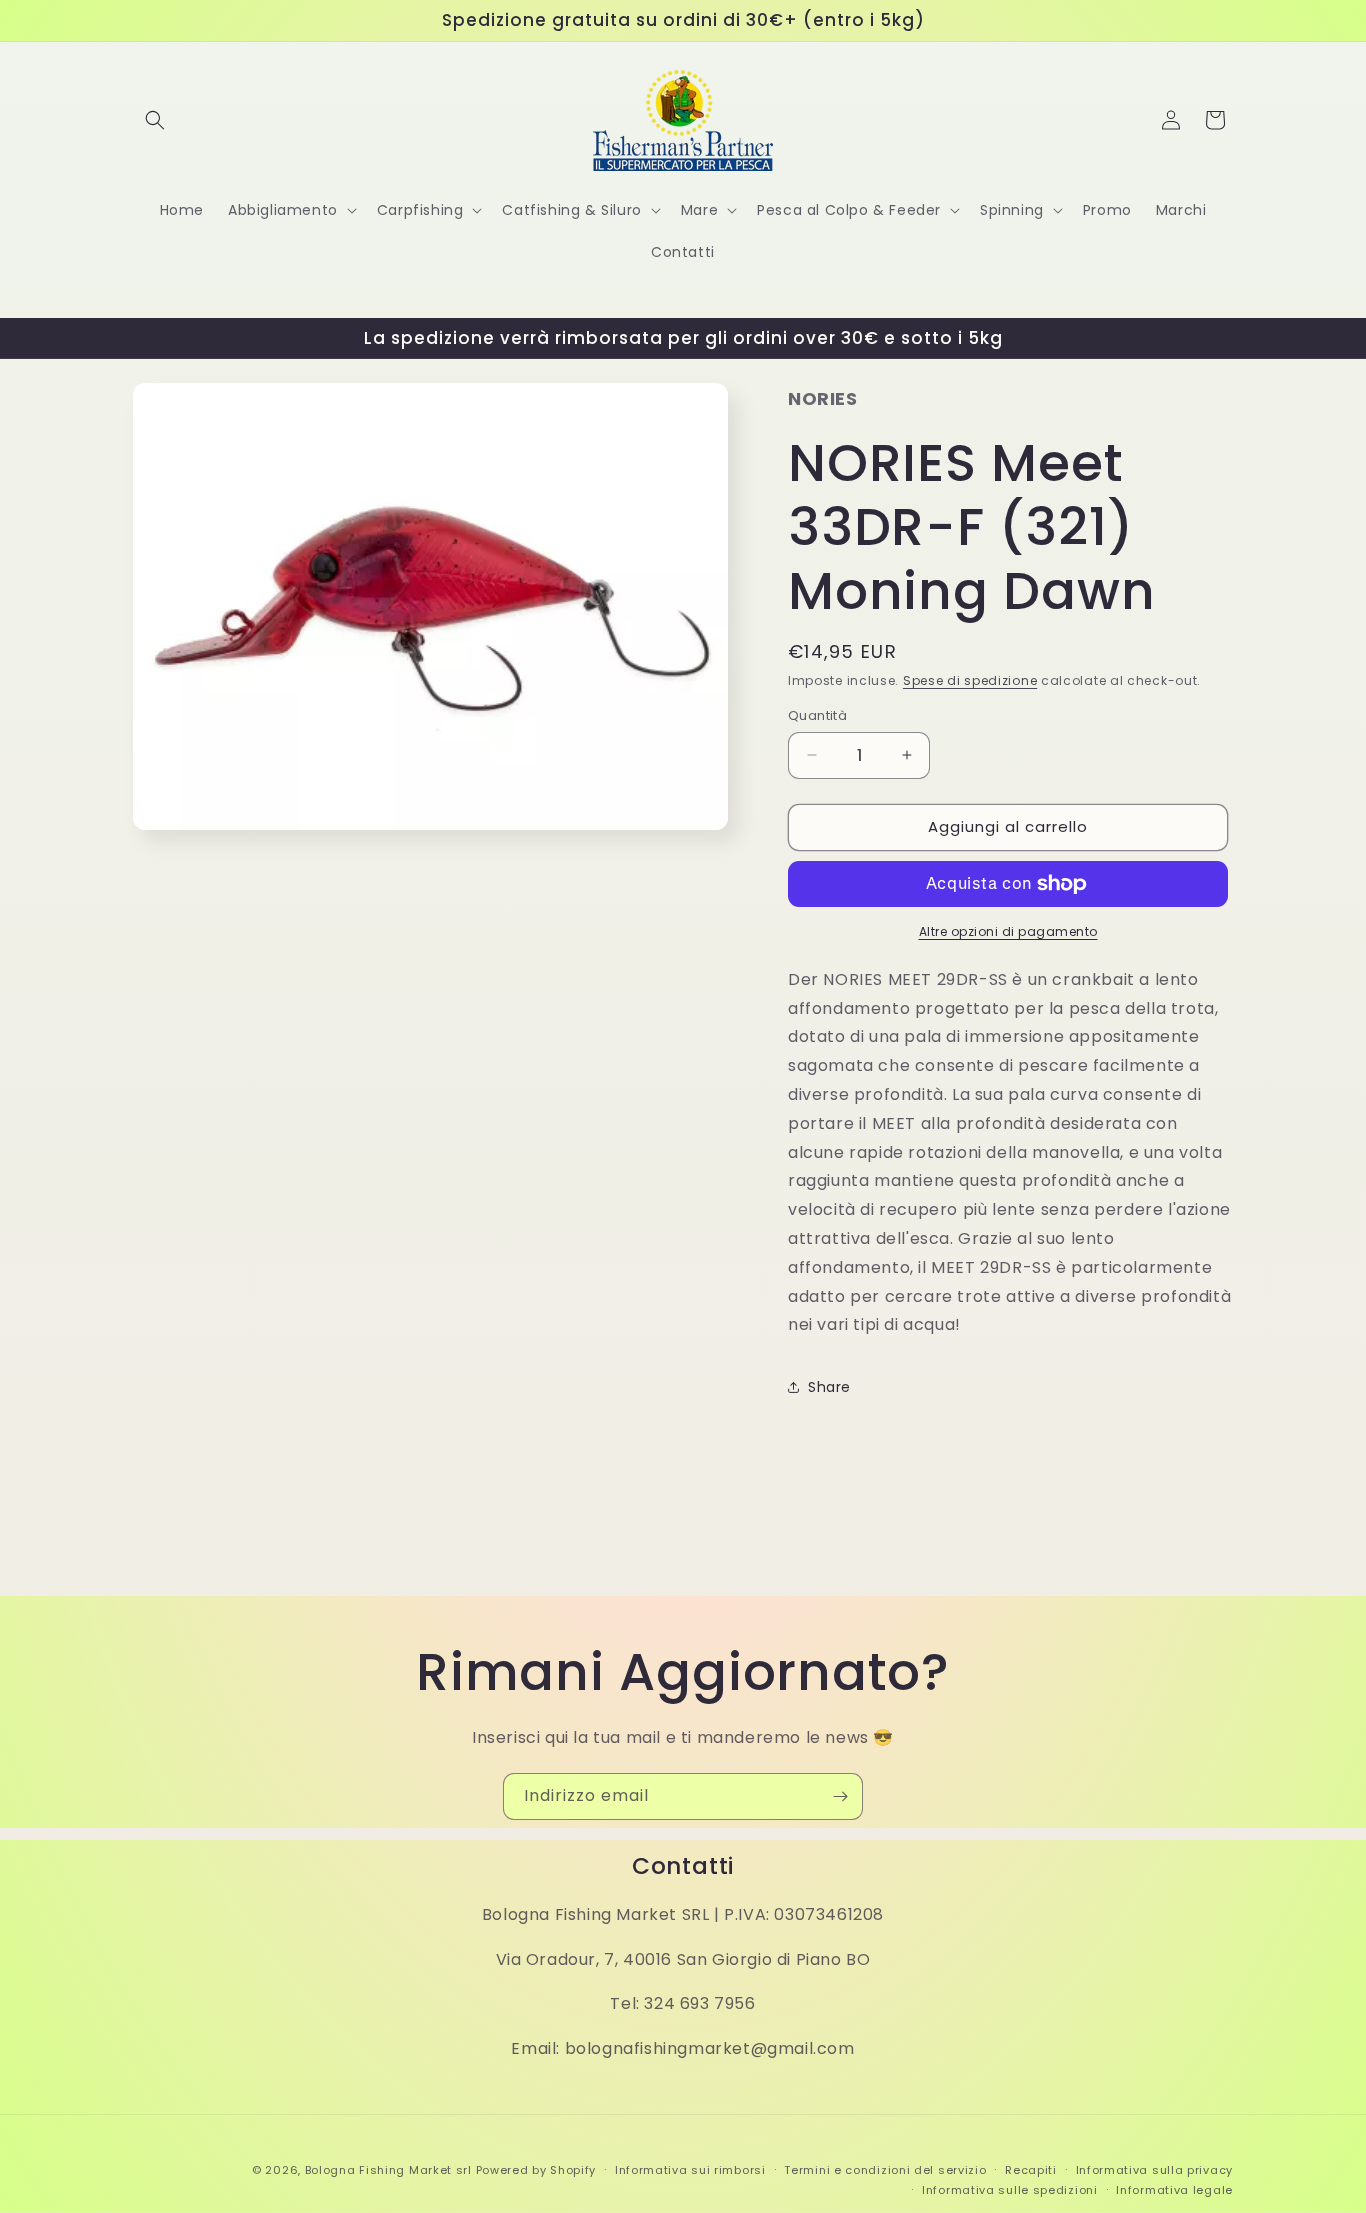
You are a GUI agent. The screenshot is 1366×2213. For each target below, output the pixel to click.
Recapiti (1031, 2170)
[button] (155, 120)
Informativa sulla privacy (1155, 2170)
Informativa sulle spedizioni (1010, 2190)
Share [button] (829, 1387)
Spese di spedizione (970, 680)
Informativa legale (1174, 2190)
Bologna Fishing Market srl (388, 2170)
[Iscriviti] (840, 1796)
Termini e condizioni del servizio (885, 2170)
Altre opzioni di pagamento (1008, 931)
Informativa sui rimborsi (690, 2170)
